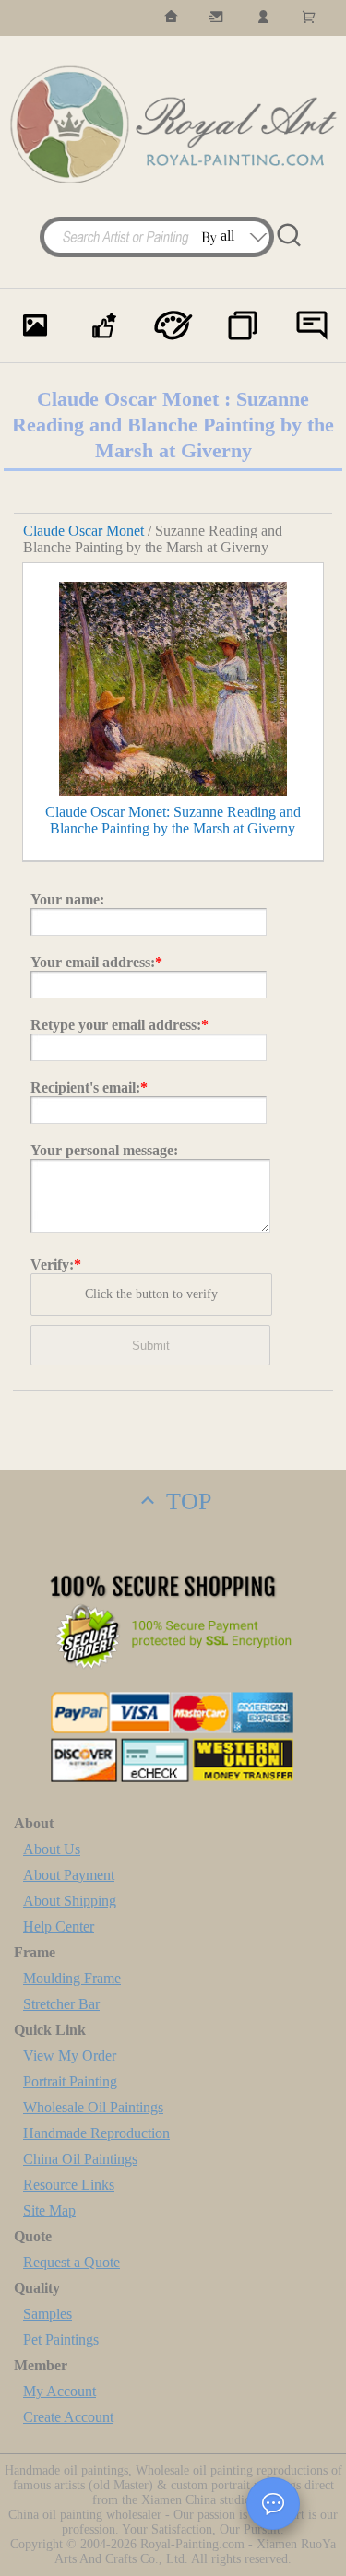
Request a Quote (72, 2262)
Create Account (68, 2417)
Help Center (59, 1926)
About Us (52, 1849)
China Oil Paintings (80, 2159)
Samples (48, 2314)
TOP (185, 1501)
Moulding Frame (72, 1978)
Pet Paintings (61, 2340)
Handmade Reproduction (96, 2133)
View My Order (70, 2056)
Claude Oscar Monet (84, 531)
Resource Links (69, 2185)
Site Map (49, 2210)
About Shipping (70, 1901)
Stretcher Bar (61, 2004)
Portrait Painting (70, 2081)
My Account (60, 2391)
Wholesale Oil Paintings (93, 2107)
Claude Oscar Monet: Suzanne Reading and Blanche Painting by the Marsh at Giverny (173, 820)
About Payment (69, 1875)
